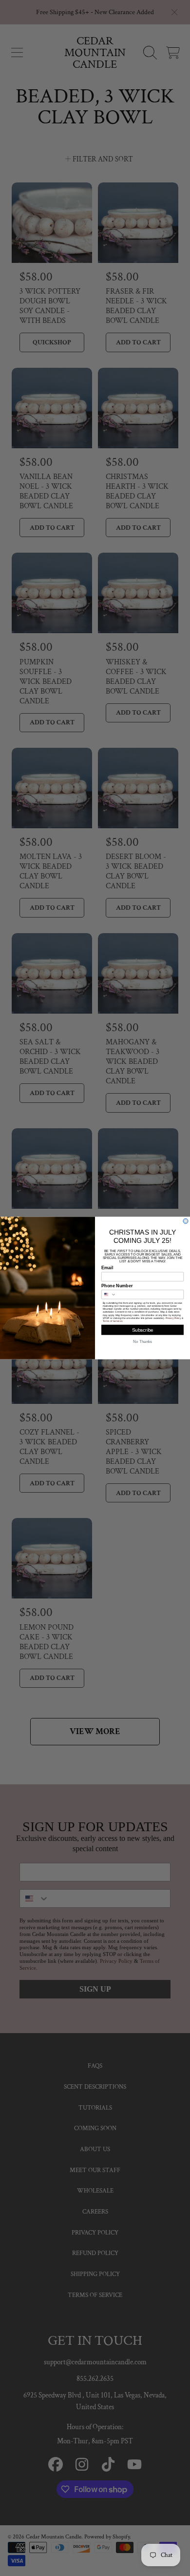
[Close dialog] (186, 1221)
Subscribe (143, 1330)
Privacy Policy (173, 1318)
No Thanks (142, 1342)
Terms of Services (113, 1321)
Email (107, 1268)
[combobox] (109, 1295)
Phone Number (117, 1286)
